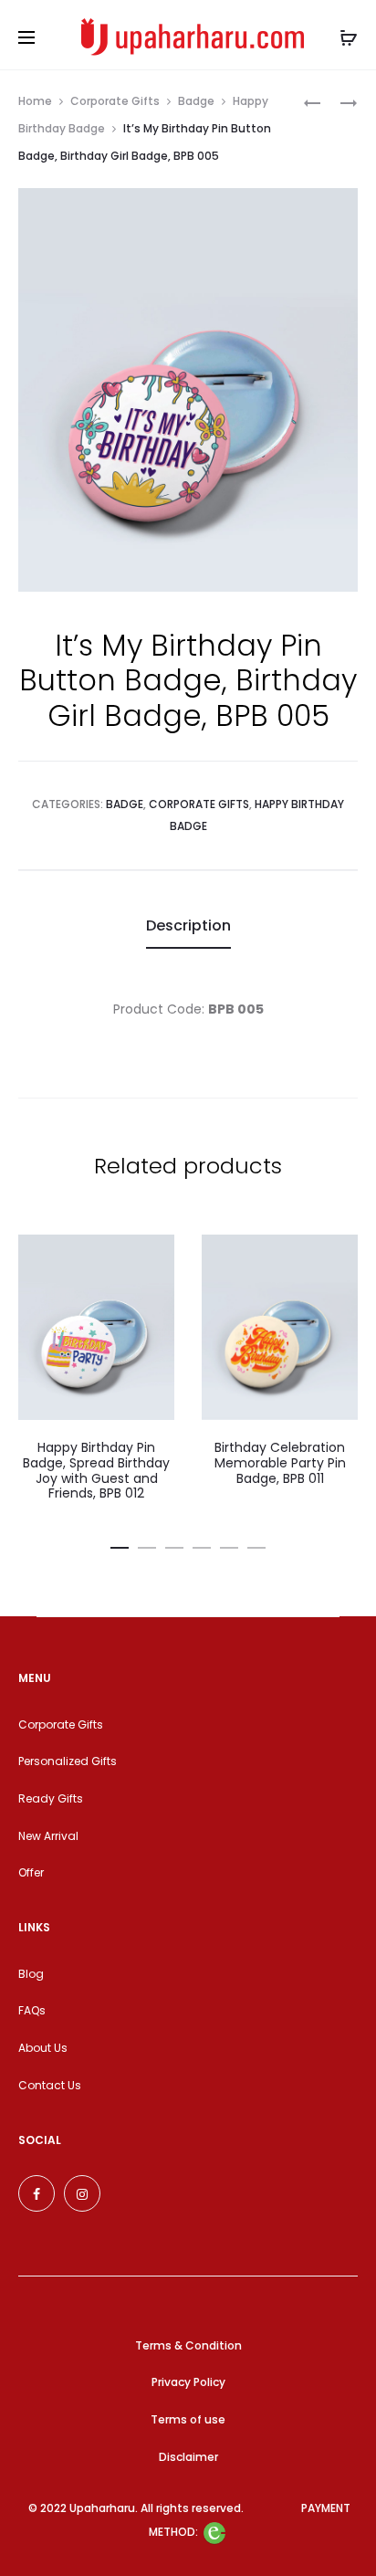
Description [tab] (188, 925)
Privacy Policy (188, 2382)
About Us (43, 2048)
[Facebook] (37, 2193)
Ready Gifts (51, 1798)
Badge (196, 101)
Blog (31, 1974)
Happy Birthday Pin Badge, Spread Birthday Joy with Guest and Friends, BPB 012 (96, 1470)
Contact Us (50, 2085)
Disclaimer (188, 2457)
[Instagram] (82, 2193)
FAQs (32, 2010)
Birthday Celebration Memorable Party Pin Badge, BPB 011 (280, 1463)
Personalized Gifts (68, 1761)
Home (35, 101)
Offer (31, 1872)
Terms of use (188, 2419)
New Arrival (48, 1836)
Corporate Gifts (115, 101)
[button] (120, 1544)
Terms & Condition (188, 2345)
